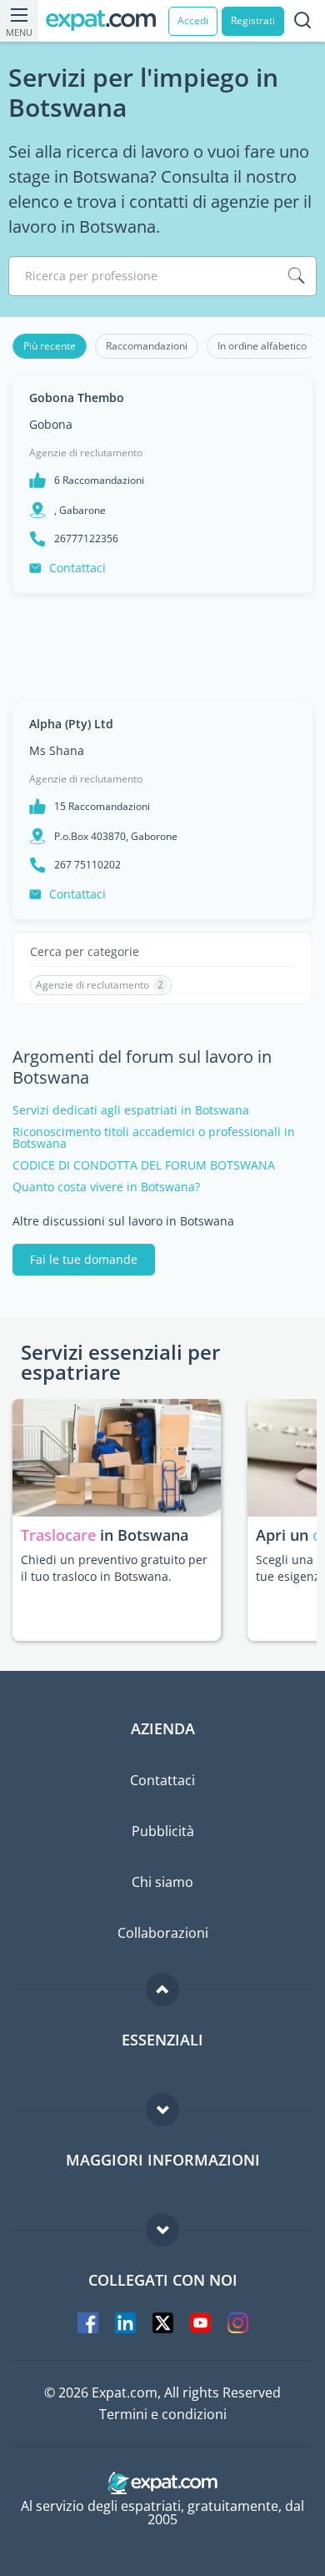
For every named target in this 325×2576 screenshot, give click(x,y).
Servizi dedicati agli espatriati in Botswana (131, 1110)
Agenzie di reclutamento (86, 453)
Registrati (253, 20)
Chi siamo (162, 1882)
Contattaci (77, 568)
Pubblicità (163, 1831)
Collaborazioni (163, 1933)
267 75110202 (87, 865)
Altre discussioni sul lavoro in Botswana (123, 1221)
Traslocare (60, 1535)
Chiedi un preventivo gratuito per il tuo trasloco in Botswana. (114, 1568)
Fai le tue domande (84, 1259)
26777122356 (86, 539)
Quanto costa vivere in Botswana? (106, 1187)
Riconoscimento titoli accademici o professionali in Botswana (154, 1138)
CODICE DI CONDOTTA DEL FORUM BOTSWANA (144, 1165)
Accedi (193, 20)
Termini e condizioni (163, 2414)
